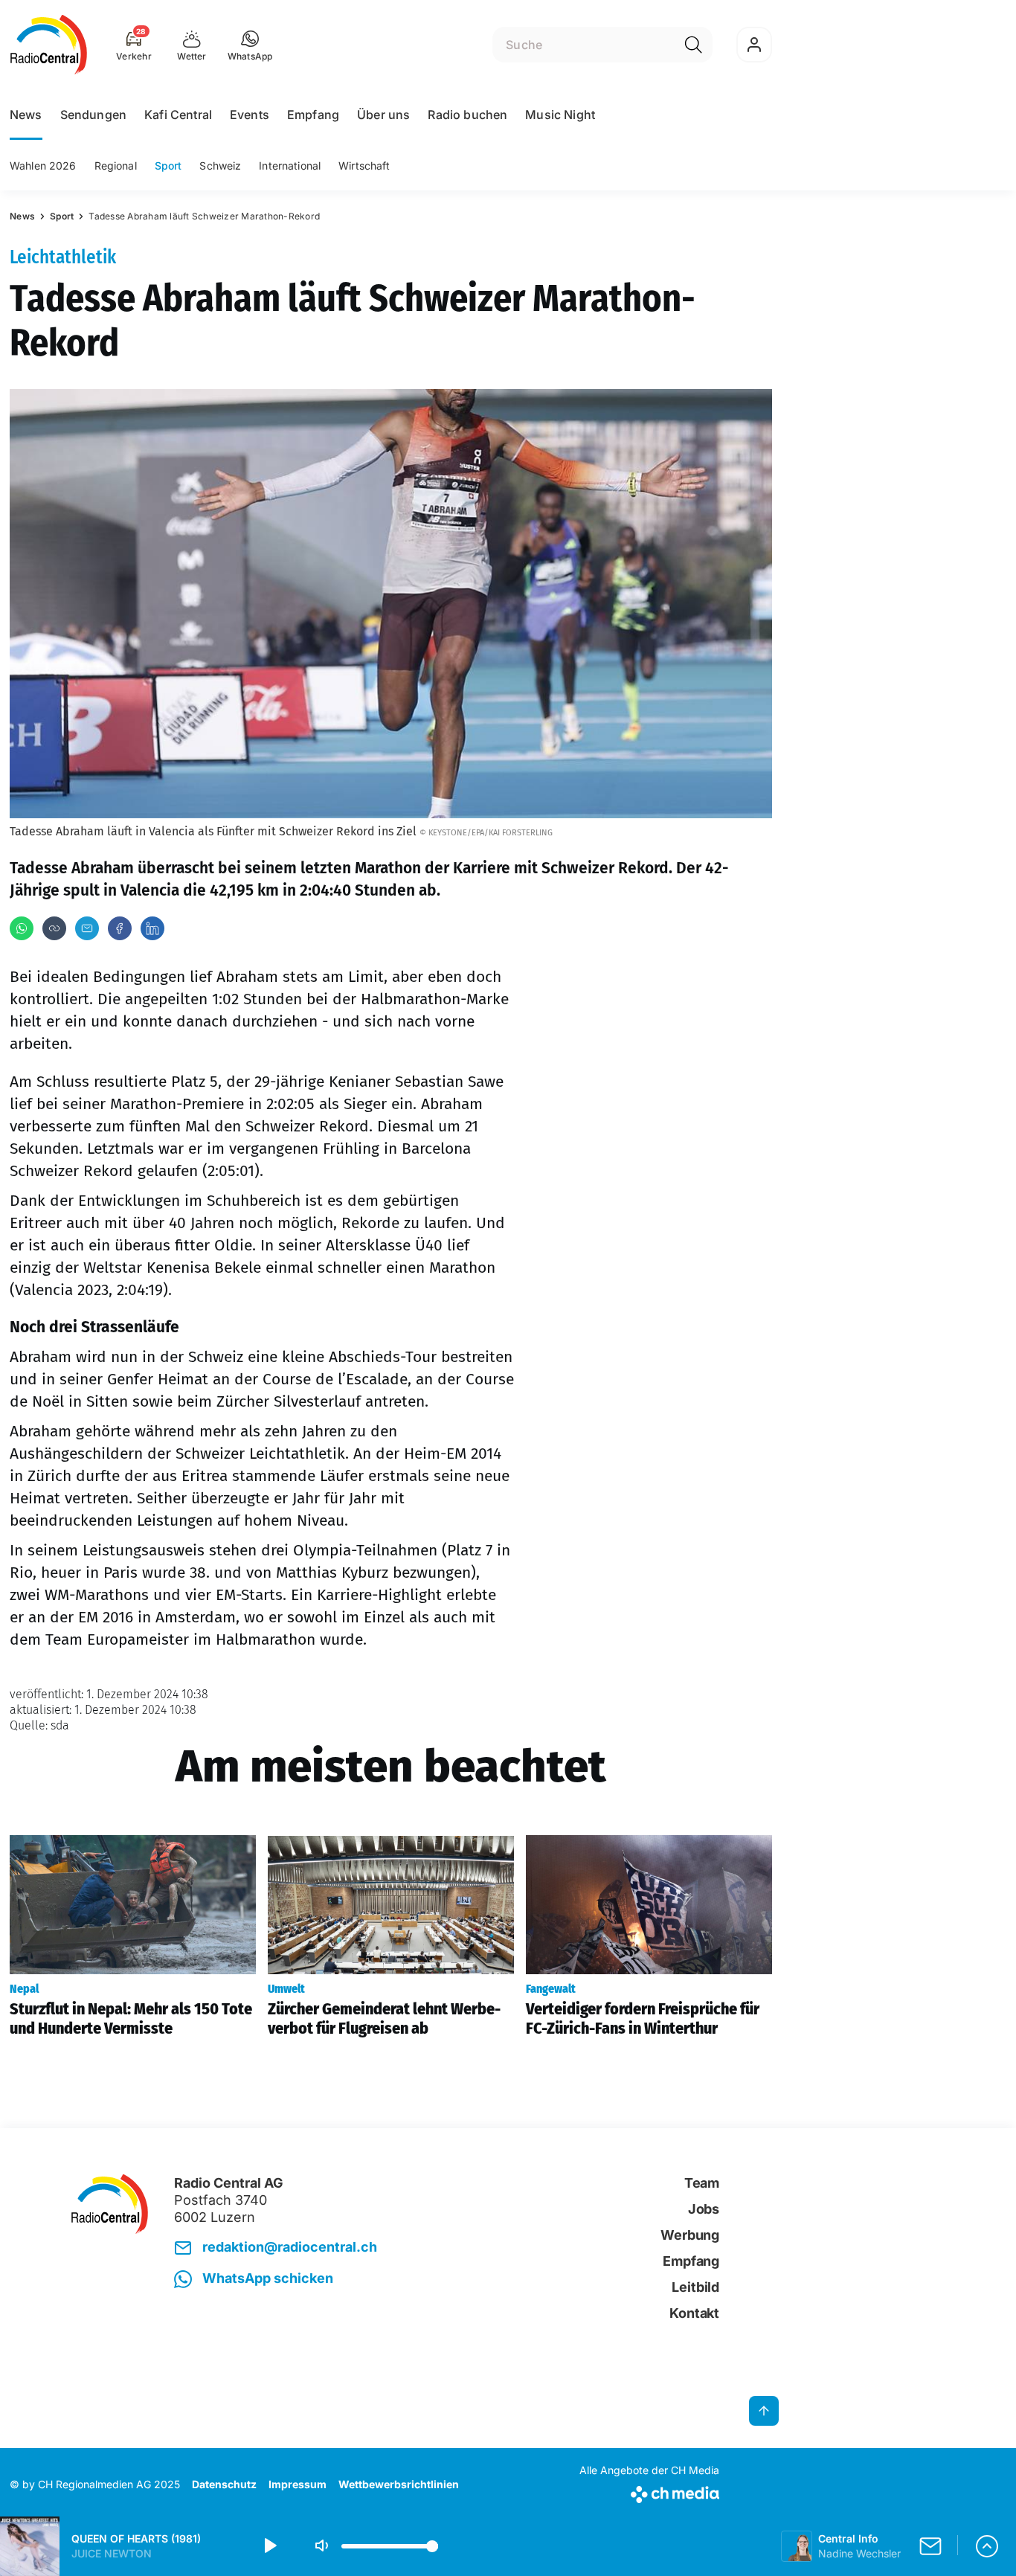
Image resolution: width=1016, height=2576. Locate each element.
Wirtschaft (364, 166)
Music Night (560, 115)
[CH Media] (649, 2492)
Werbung (690, 2235)
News (26, 115)
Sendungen (93, 115)
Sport (168, 166)
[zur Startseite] (49, 45)
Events (250, 115)
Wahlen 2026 (43, 166)
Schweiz (220, 166)
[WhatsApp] (22, 928)
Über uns (383, 115)
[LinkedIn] (152, 928)
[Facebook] (120, 928)
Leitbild (695, 2287)
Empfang (313, 115)
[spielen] (269, 2546)
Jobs (704, 2209)
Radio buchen (467, 115)
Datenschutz (224, 2484)
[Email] (87, 928)
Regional (116, 166)
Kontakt (694, 2313)
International (290, 166)
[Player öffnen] (987, 2546)
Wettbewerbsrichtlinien (399, 2484)
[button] (250, 45)
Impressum (298, 2484)
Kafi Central (178, 115)
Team (702, 2183)
